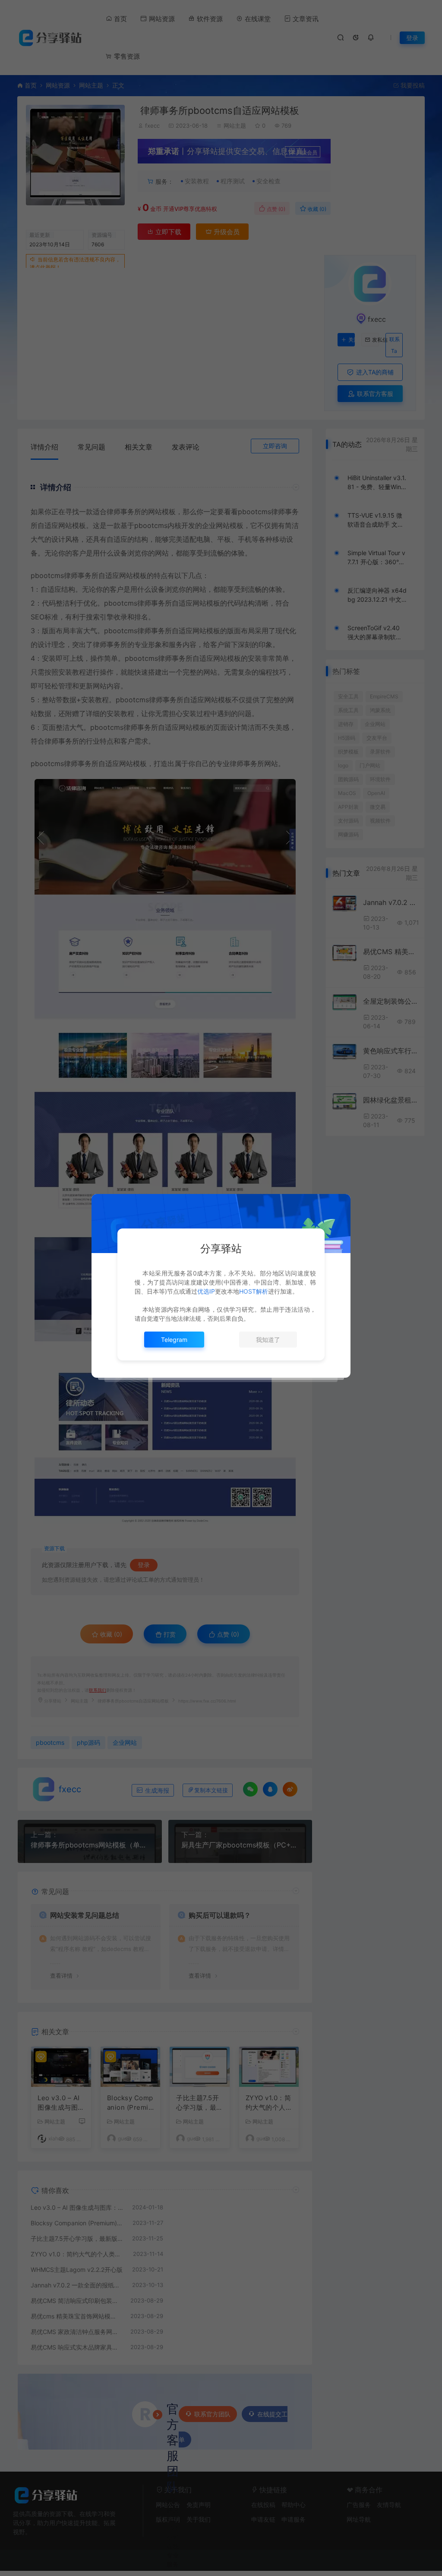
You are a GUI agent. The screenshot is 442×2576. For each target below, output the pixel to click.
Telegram (174, 1340)
